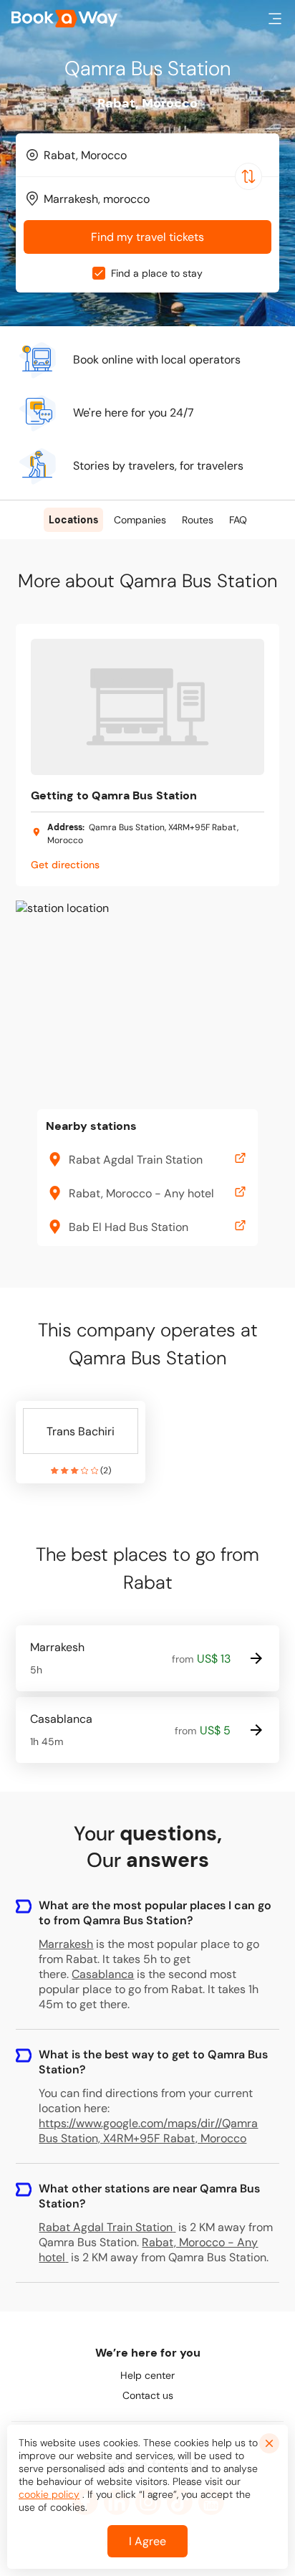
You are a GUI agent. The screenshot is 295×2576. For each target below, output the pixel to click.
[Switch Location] (248, 176)
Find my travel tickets (147, 237)
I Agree (147, 2541)
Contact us (148, 2395)
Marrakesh (66, 1944)
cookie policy (49, 2494)
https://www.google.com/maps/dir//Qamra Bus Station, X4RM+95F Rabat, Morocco (148, 2131)
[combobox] (147, 155)
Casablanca (103, 1974)
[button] (275, 19)
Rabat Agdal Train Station (106, 2227)
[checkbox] (99, 273)
